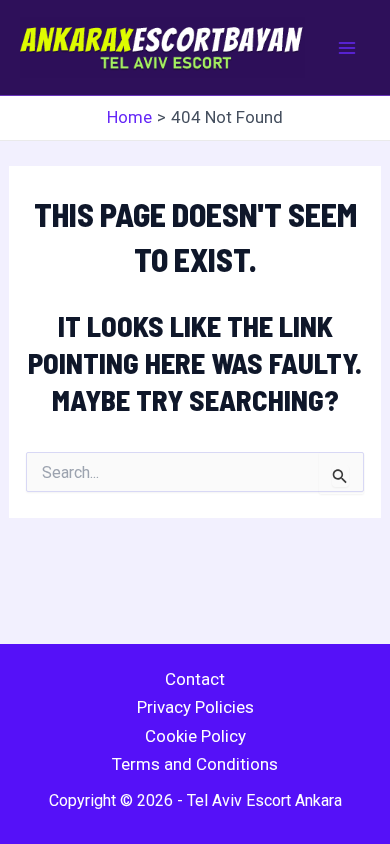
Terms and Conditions (195, 764)
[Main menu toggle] (348, 48)
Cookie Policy (195, 736)
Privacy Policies (195, 707)
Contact (195, 679)
